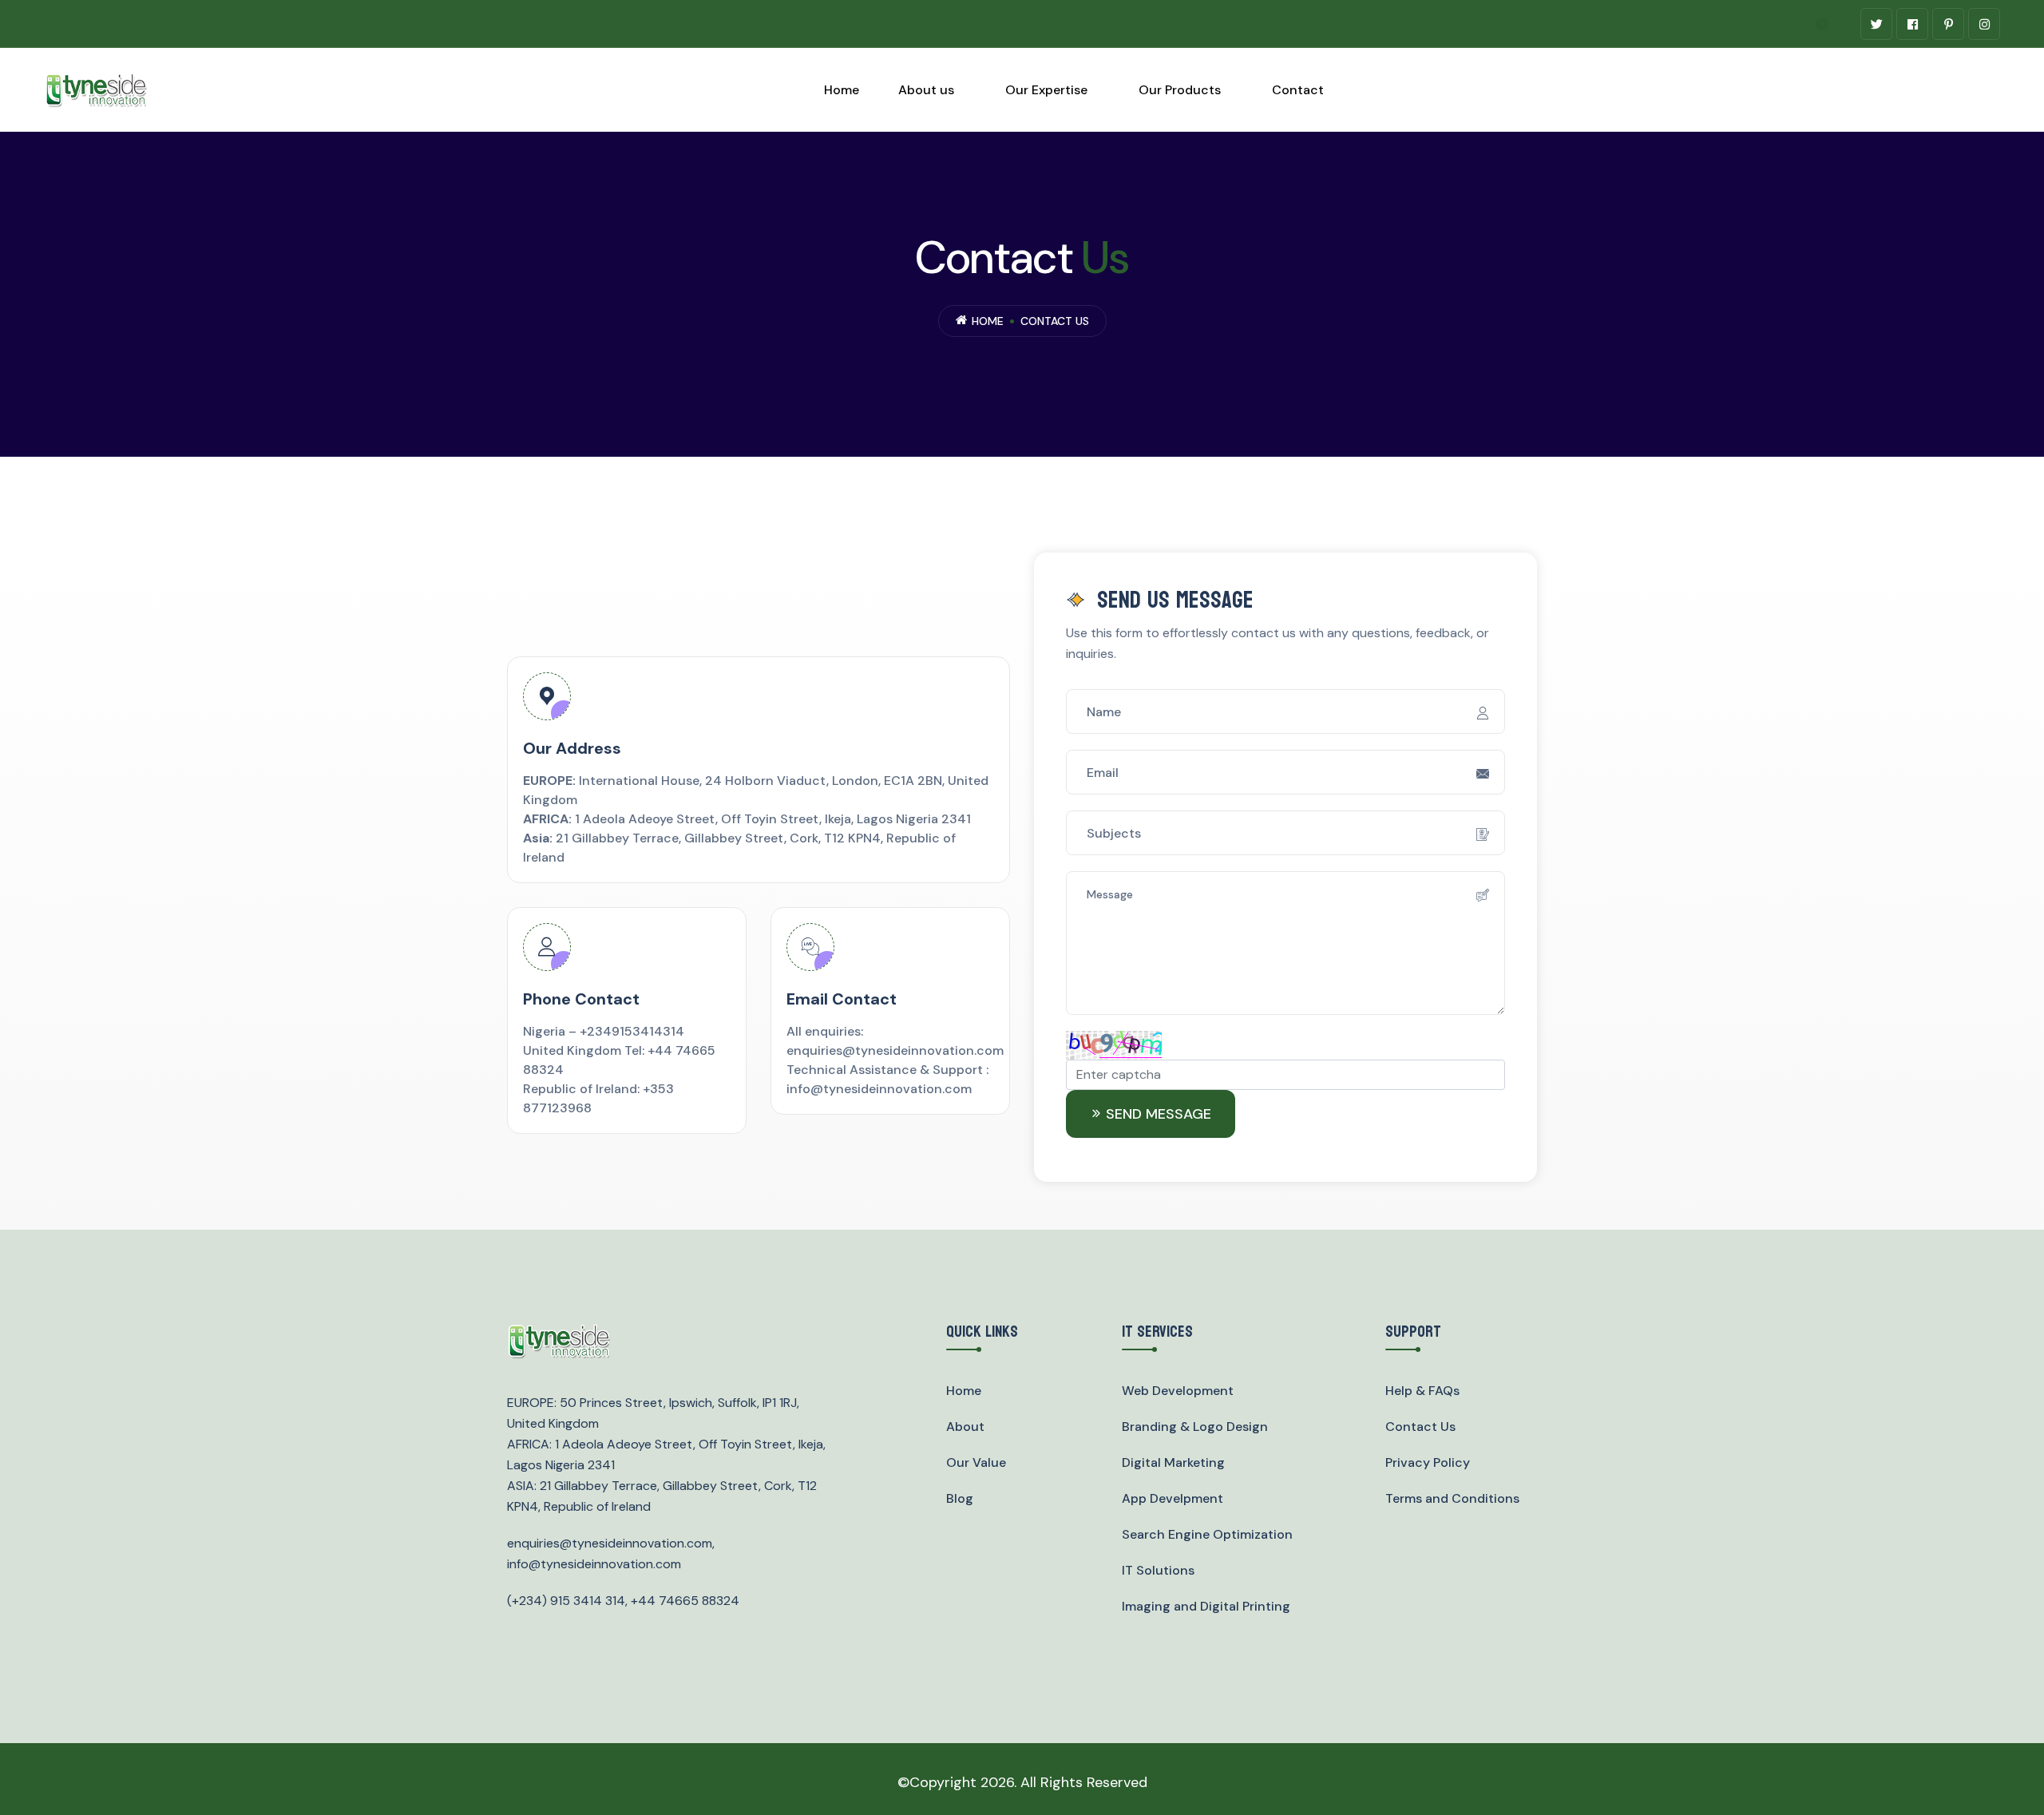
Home (842, 90)
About (965, 1427)
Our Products (1180, 90)
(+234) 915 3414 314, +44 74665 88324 (623, 1601)
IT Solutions (1158, 1570)
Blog (960, 1498)
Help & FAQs (1422, 1391)
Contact (1298, 90)
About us (926, 90)
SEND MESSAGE (1159, 1114)
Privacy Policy (1428, 1462)
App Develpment (1173, 1498)
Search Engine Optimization (1207, 1534)
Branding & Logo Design (1195, 1427)
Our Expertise (1046, 90)
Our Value (976, 1462)
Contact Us (1420, 1427)
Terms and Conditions (1452, 1498)
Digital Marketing (1173, 1462)
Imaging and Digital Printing (1206, 1606)
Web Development (1178, 1391)
